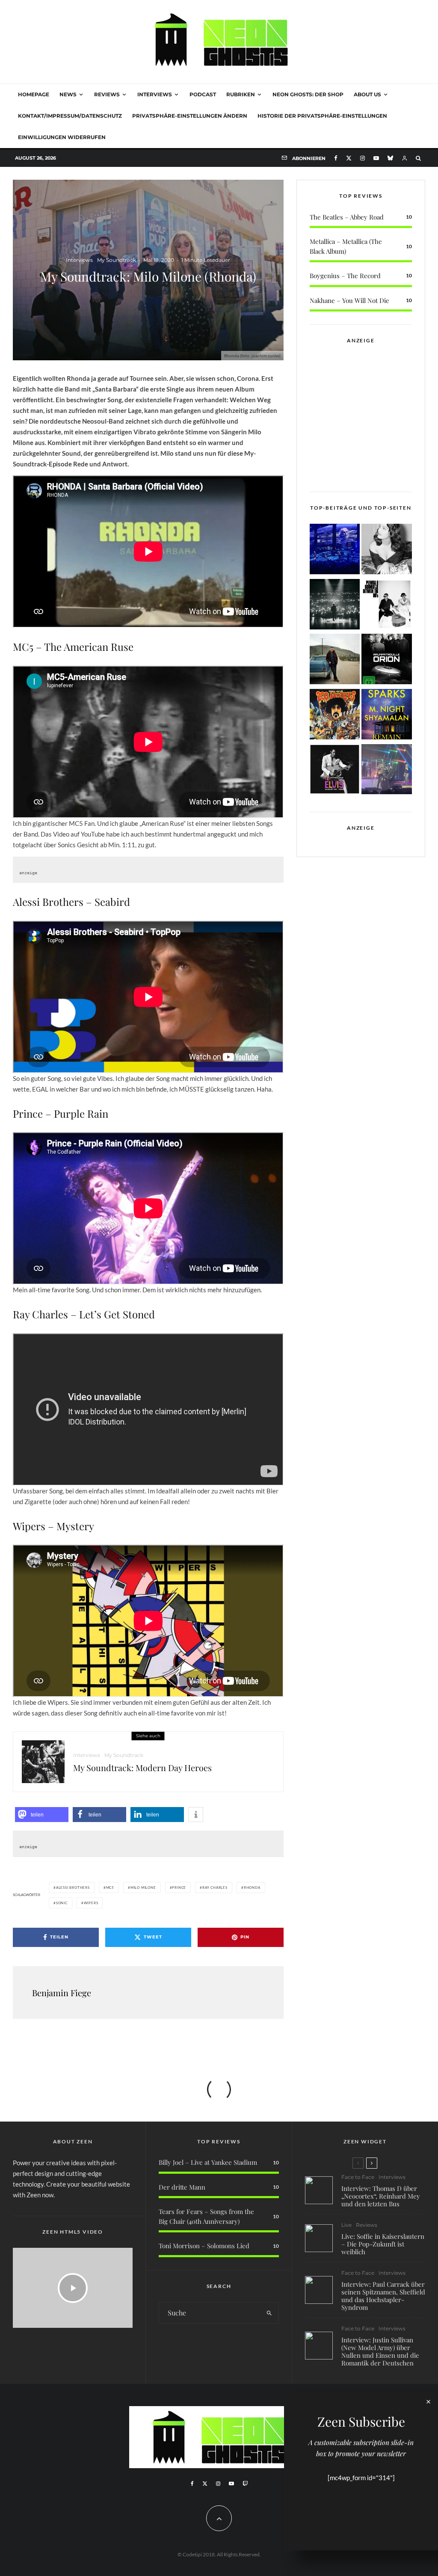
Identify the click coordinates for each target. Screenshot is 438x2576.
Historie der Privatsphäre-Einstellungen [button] (322, 116)
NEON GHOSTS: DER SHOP (308, 94)
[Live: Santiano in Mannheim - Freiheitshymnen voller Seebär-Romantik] (335, 551)
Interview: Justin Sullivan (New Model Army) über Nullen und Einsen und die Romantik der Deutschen (380, 2351)
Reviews (107, 94)
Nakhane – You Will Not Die (349, 300)
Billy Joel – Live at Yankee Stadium (208, 2162)
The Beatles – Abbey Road (347, 217)
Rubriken (241, 94)
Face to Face (358, 2177)
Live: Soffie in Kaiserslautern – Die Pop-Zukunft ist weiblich (383, 2244)
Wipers (91, 1903)
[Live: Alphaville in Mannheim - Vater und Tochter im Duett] (387, 771)
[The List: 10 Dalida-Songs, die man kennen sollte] (387, 551)
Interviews (155, 94)
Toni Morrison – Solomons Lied (204, 2246)
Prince (179, 1887)
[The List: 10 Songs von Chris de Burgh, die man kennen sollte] (335, 606)
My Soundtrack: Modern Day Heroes (142, 1768)
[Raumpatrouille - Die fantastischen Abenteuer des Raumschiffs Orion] (387, 660)
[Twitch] (245, 2484)
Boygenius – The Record (345, 276)
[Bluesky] (390, 158)
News (68, 94)
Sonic (62, 1903)
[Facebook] (336, 158)
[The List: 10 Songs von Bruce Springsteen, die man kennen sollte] (335, 660)
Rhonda (252, 1887)
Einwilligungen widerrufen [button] (62, 137)
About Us (367, 94)
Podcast (203, 94)
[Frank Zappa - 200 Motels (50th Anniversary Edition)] (335, 716)
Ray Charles (215, 1887)
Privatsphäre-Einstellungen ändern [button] (190, 116)
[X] (349, 158)
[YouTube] (376, 158)
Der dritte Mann (182, 2187)
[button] (42, 1815)
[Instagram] (363, 158)
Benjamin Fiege (62, 1993)
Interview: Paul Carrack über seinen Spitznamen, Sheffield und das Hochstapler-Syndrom (383, 2296)
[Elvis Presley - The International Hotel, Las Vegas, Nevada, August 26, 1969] (335, 771)
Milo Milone (143, 1887)
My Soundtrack (117, 260)
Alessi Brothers (73, 1887)
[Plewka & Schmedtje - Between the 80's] (387, 606)
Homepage (34, 94)
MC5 (110, 1887)
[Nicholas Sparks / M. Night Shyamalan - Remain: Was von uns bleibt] (387, 716)
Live (346, 2225)
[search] (269, 2313)
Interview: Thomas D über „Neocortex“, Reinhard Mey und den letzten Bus (381, 2196)
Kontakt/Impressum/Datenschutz (70, 116)
